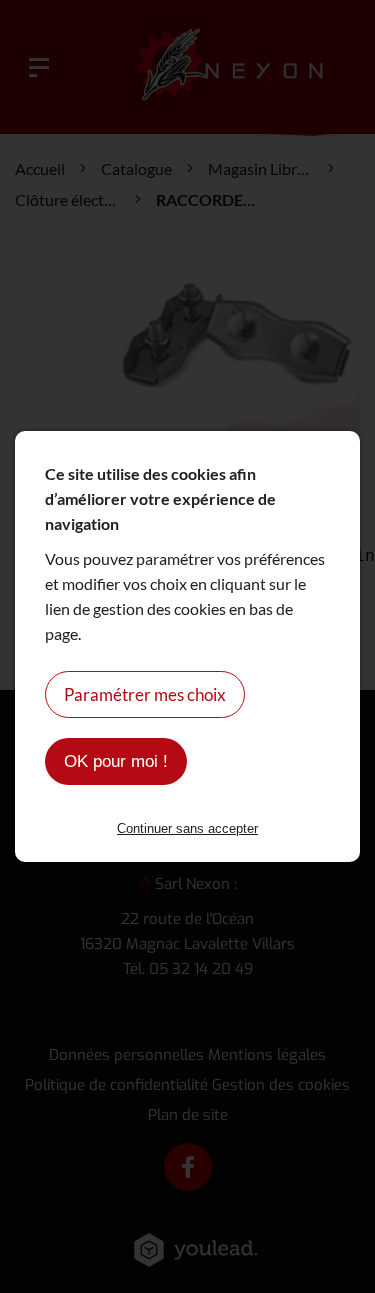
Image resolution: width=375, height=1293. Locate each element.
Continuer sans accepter (187, 828)
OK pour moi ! (116, 761)
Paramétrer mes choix (145, 694)
